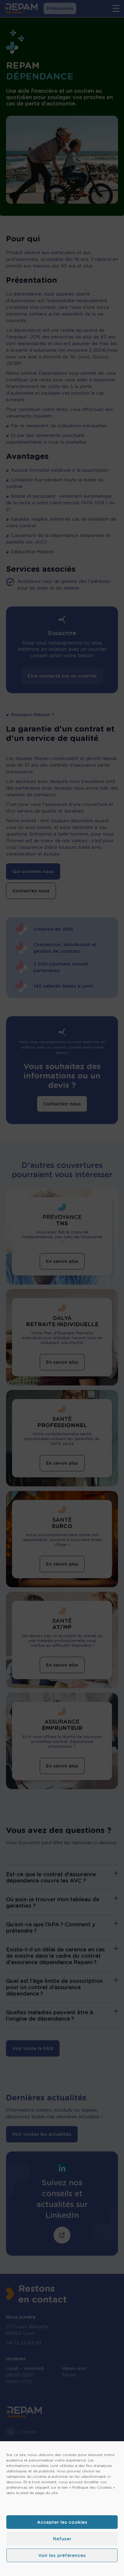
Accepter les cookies (62, 2522)
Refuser (62, 2539)
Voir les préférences (62, 2555)
